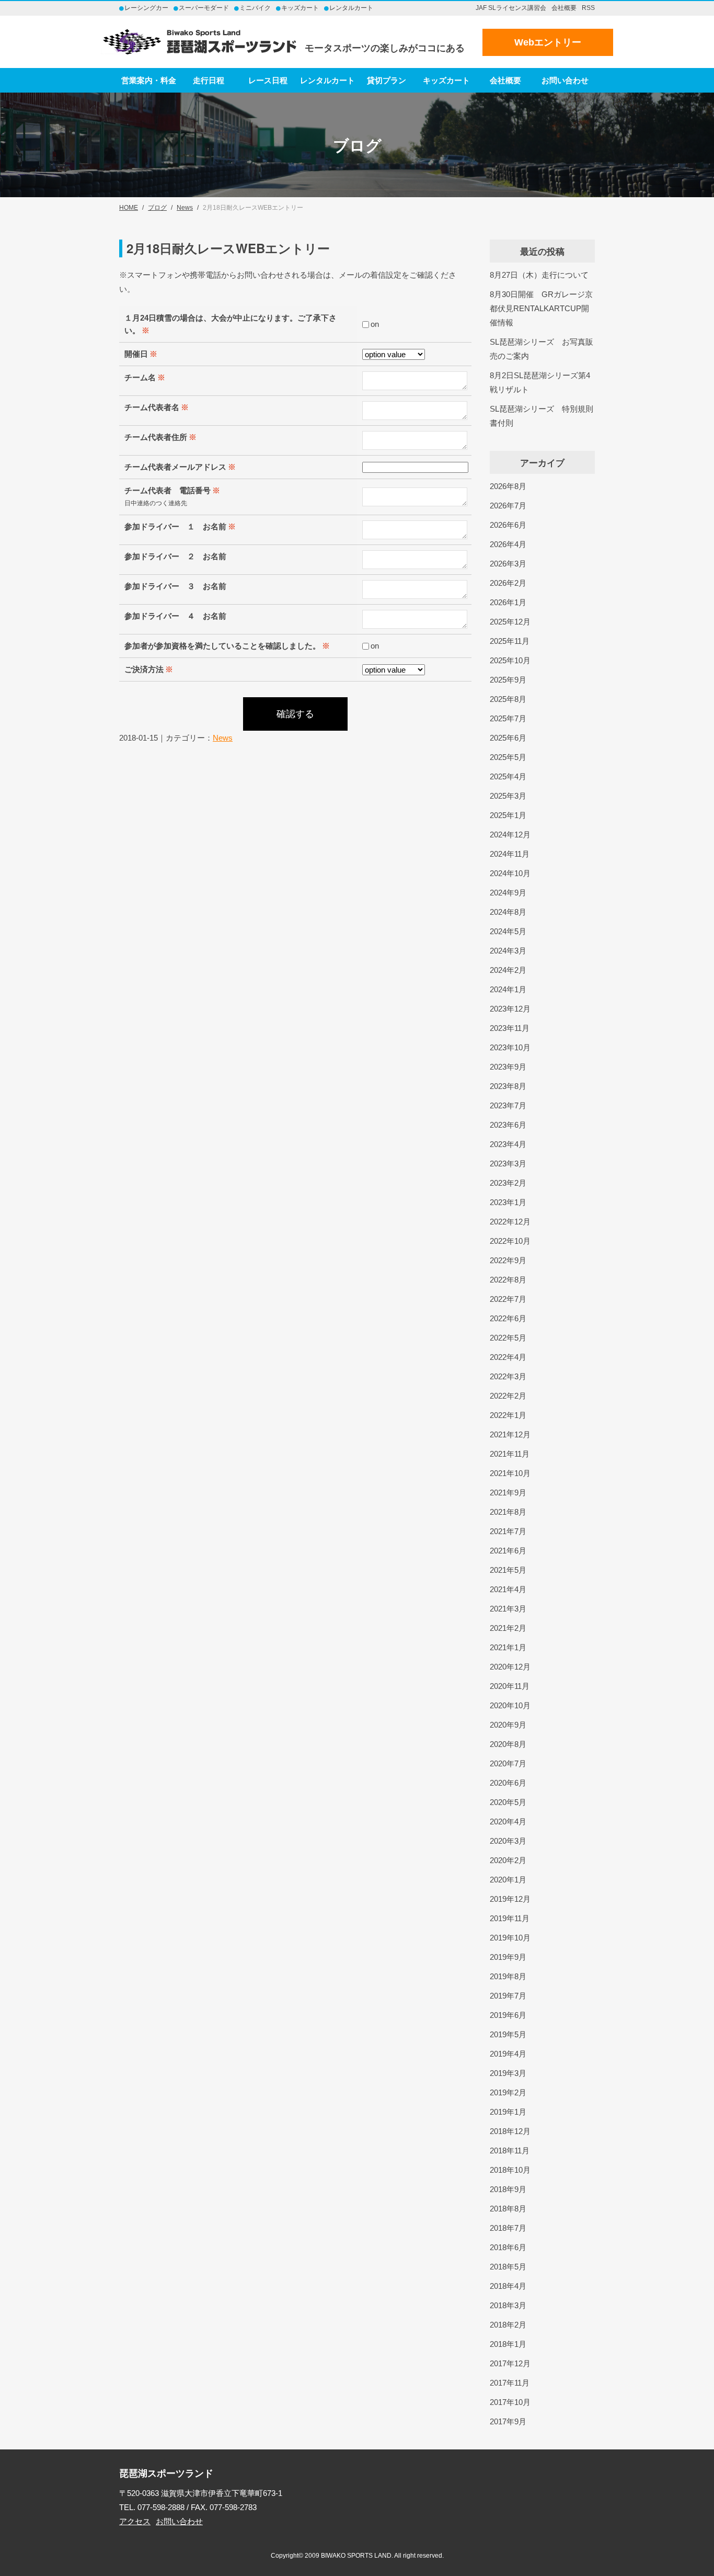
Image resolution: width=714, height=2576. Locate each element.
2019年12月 (510, 1899)
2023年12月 (510, 1009)
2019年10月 (510, 1938)
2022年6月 (508, 1318)
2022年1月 (508, 1415)
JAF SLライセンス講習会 (511, 8)
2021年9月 (508, 1493)
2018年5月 (508, 2267)
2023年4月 (508, 1144)
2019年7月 (508, 1996)
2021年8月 (508, 1512)
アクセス (135, 2521)
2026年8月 (508, 486)
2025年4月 (508, 776)
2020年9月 (508, 1725)
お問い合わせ (565, 80)
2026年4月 (508, 544)
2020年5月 (508, 1802)
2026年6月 (508, 525)
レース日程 (268, 80)
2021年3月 (508, 1609)
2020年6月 (508, 1783)
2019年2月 (508, 2092)
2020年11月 (510, 1686)
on (375, 324)
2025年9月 (508, 680)
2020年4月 (508, 1822)
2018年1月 (508, 2344)
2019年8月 (508, 1976)
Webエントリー (548, 42)
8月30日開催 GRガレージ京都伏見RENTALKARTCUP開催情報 (541, 308)
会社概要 (564, 8)
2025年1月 (508, 815)
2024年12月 (510, 835)
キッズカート (446, 80)
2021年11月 (510, 1454)
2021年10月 (510, 1473)
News (223, 738)
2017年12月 (510, 2363)
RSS (588, 8)
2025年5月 (508, 757)
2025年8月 (508, 699)
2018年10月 (510, 2170)
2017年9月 (508, 2421)
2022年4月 (508, 1357)
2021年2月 (508, 1628)
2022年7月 (508, 1299)
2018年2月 (508, 2325)
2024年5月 (508, 931)
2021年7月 (508, 1531)
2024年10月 (510, 873)
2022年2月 (508, 1396)
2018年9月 (508, 2189)
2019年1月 (508, 2112)
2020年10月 (510, 1705)
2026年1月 (508, 602)
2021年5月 (508, 1570)
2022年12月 (510, 1222)
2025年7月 (508, 718)
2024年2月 (508, 970)
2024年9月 (508, 893)
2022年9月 (508, 1260)
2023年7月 (508, 1105)
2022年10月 (510, 1241)
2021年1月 (508, 1647)
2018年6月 (508, 2247)
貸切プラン (387, 80)
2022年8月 (508, 1280)
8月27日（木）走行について (539, 275)
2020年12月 (510, 1667)
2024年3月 (508, 951)
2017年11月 (510, 2383)
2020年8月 (508, 1744)
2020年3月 (508, 1841)
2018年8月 (508, 2209)
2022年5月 (508, 1338)
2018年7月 (508, 2228)
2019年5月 (508, 2034)
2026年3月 (508, 564)
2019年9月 (508, 1957)
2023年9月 (508, 1067)
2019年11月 (510, 1918)
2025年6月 (508, 738)
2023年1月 (508, 1202)
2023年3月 (508, 1164)
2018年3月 (508, 2305)
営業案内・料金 (149, 80)
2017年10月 (510, 2402)
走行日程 (209, 80)
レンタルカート (327, 80)
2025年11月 (510, 641)
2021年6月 (508, 1551)
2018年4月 (508, 2286)
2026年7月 (508, 506)
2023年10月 (510, 1047)
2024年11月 (510, 854)
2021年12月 (510, 1434)
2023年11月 (510, 1028)
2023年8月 (508, 1086)
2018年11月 (510, 2151)
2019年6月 (508, 2015)
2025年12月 (510, 622)
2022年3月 (508, 1376)
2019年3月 (508, 2073)
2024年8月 (508, 912)
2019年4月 (508, 2054)
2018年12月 (510, 2131)
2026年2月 (508, 583)
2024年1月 (508, 989)
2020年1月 (508, 1880)
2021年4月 (508, 1589)
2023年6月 (508, 1125)
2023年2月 (508, 1183)
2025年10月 (510, 660)
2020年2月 (508, 1860)
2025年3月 (508, 796)
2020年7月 (508, 1763)
